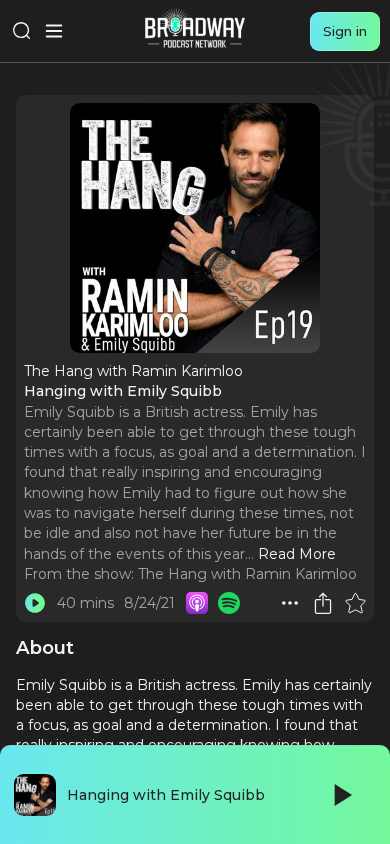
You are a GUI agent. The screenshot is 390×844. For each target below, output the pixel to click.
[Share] (323, 603)
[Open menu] (54, 31)
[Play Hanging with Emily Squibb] (35, 603)
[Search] (22, 31)
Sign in (345, 31)
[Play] (341, 795)
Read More (297, 554)
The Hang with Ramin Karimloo (247, 574)
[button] (290, 603)
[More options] (290, 603)
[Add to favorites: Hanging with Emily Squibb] (355, 603)
